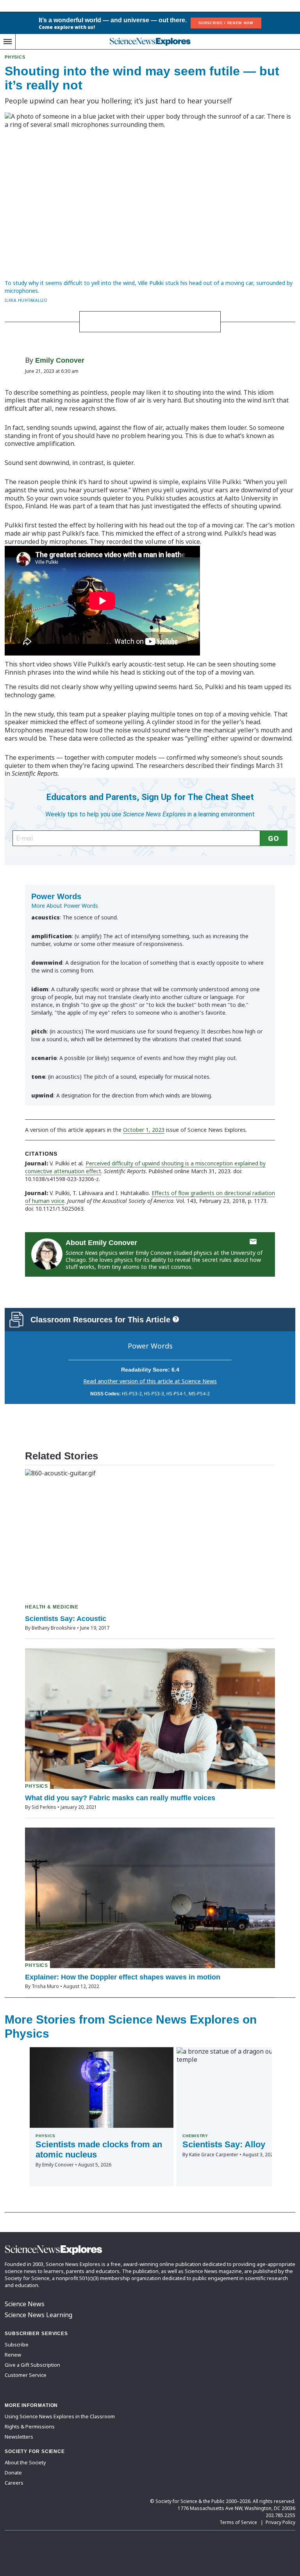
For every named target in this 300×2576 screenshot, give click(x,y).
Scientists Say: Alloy (224, 2144)
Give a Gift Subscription (32, 2365)
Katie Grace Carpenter (214, 2155)
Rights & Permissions (30, 2426)
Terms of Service (238, 2522)
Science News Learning (38, 2315)
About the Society (25, 2462)
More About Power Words (65, 906)
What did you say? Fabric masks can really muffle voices (120, 1798)
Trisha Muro (45, 1986)
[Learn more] (176, 1319)
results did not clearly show (58, 687)
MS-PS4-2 (199, 1394)
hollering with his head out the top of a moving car (170, 525)
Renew (13, 2355)
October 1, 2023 (144, 1130)
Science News (25, 2304)
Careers (14, 2483)
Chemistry (195, 2136)
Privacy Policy (280, 2522)
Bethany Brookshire (54, 1628)
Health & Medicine (52, 1607)
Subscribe (17, 2344)
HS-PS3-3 (154, 1394)
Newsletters (19, 2437)
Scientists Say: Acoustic (66, 1619)
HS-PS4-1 (176, 1394)
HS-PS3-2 (132, 1394)
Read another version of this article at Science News (150, 1381)
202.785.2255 (280, 2515)
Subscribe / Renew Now (226, 23)
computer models (131, 757)
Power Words (150, 1346)
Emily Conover (60, 360)
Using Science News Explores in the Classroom (60, 2416)
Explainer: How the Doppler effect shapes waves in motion (123, 1977)
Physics (15, 57)
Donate (13, 2473)
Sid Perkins (44, 1807)
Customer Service (26, 2375)
